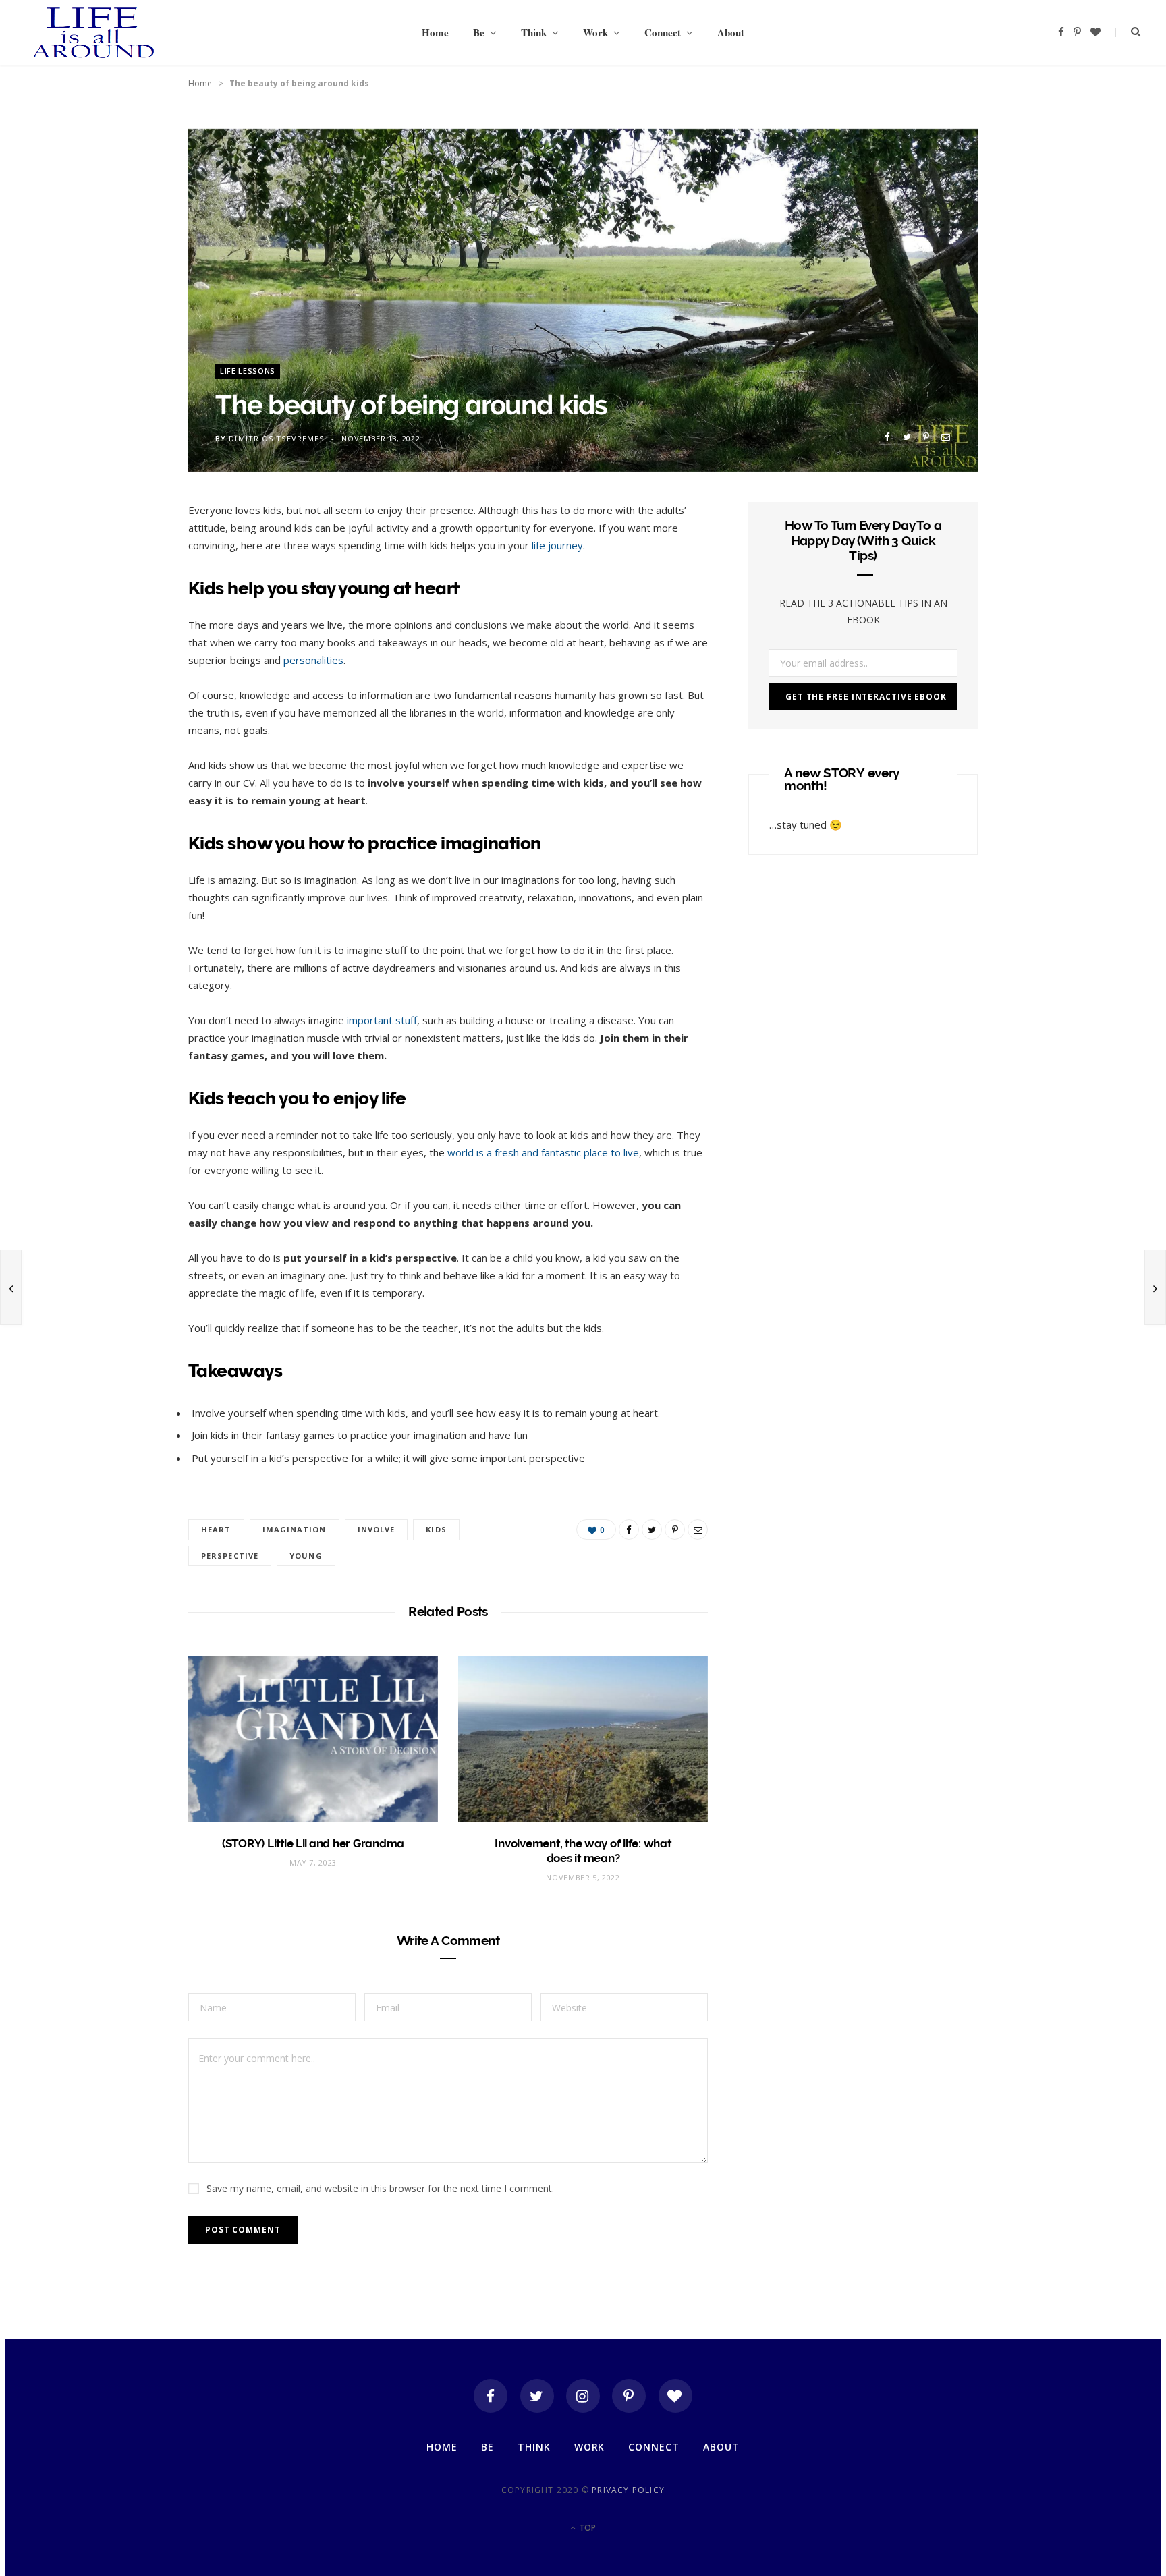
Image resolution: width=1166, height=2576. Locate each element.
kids (436, 1529)
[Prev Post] (11, 1287)
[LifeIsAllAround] (93, 32)
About (731, 32)
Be (479, 32)
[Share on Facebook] (887, 437)
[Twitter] (537, 2396)
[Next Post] (1155, 1287)
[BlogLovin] (675, 2396)
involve (377, 1529)
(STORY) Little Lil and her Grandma (313, 1843)
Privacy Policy (628, 2490)
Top (586, 2528)
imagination (295, 1529)
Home (435, 32)
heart (216, 1529)
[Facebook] (491, 2396)
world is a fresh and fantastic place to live (543, 1152)
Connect (663, 32)
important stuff (382, 1020)
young (306, 1556)
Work (595, 32)
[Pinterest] (926, 437)
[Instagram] (583, 2396)
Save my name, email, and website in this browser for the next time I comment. (380, 2188)
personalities (313, 660)
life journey (557, 545)
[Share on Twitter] (907, 437)
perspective (230, 1556)
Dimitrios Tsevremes (276, 438)
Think (534, 32)
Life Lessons (248, 371)
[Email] (946, 437)
